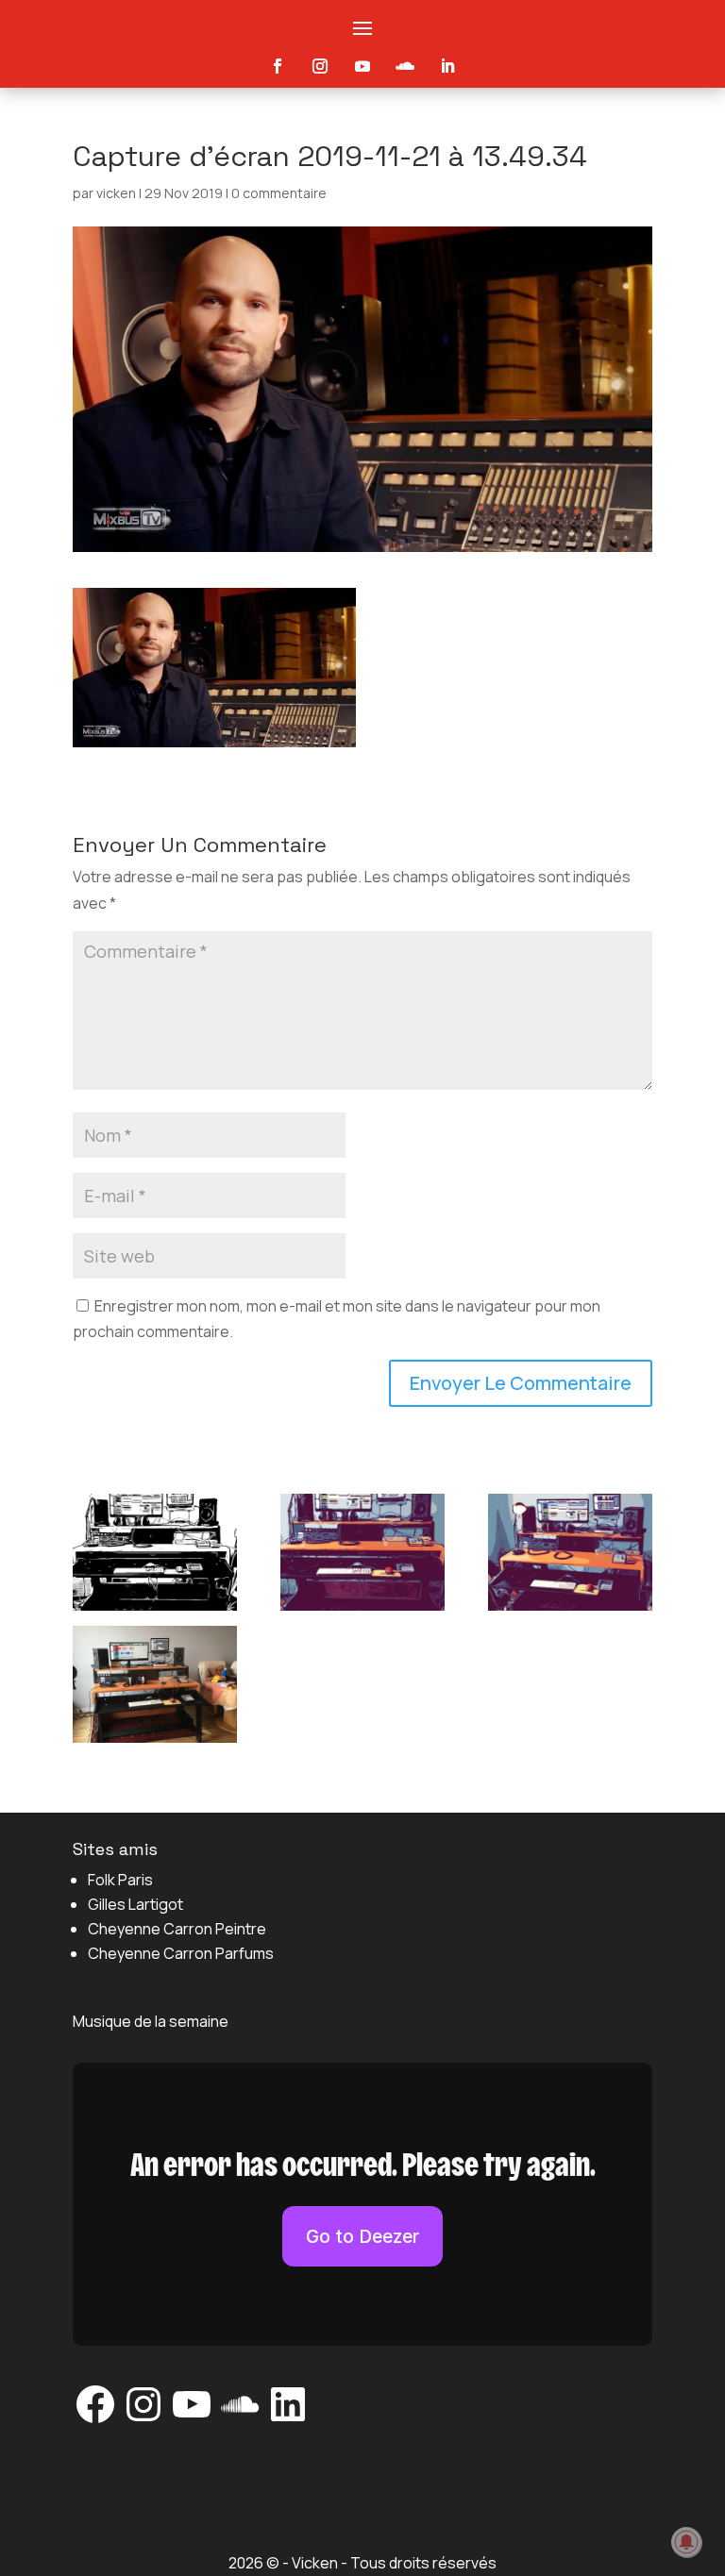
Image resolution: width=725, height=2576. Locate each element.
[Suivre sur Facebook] (278, 66)
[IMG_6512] (570, 1556)
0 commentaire (279, 193)
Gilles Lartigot (135, 1904)
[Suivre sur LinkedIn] (447, 66)
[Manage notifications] (686, 2542)
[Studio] (362, 1556)
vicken (116, 193)
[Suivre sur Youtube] (362, 66)
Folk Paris (120, 1880)
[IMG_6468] (155, 1688)
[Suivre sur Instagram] (320, 66)
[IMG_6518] (155, 1556)
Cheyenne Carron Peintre (177, 1929)
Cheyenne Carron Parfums (181, 1953)
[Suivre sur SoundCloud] (405, 66)
